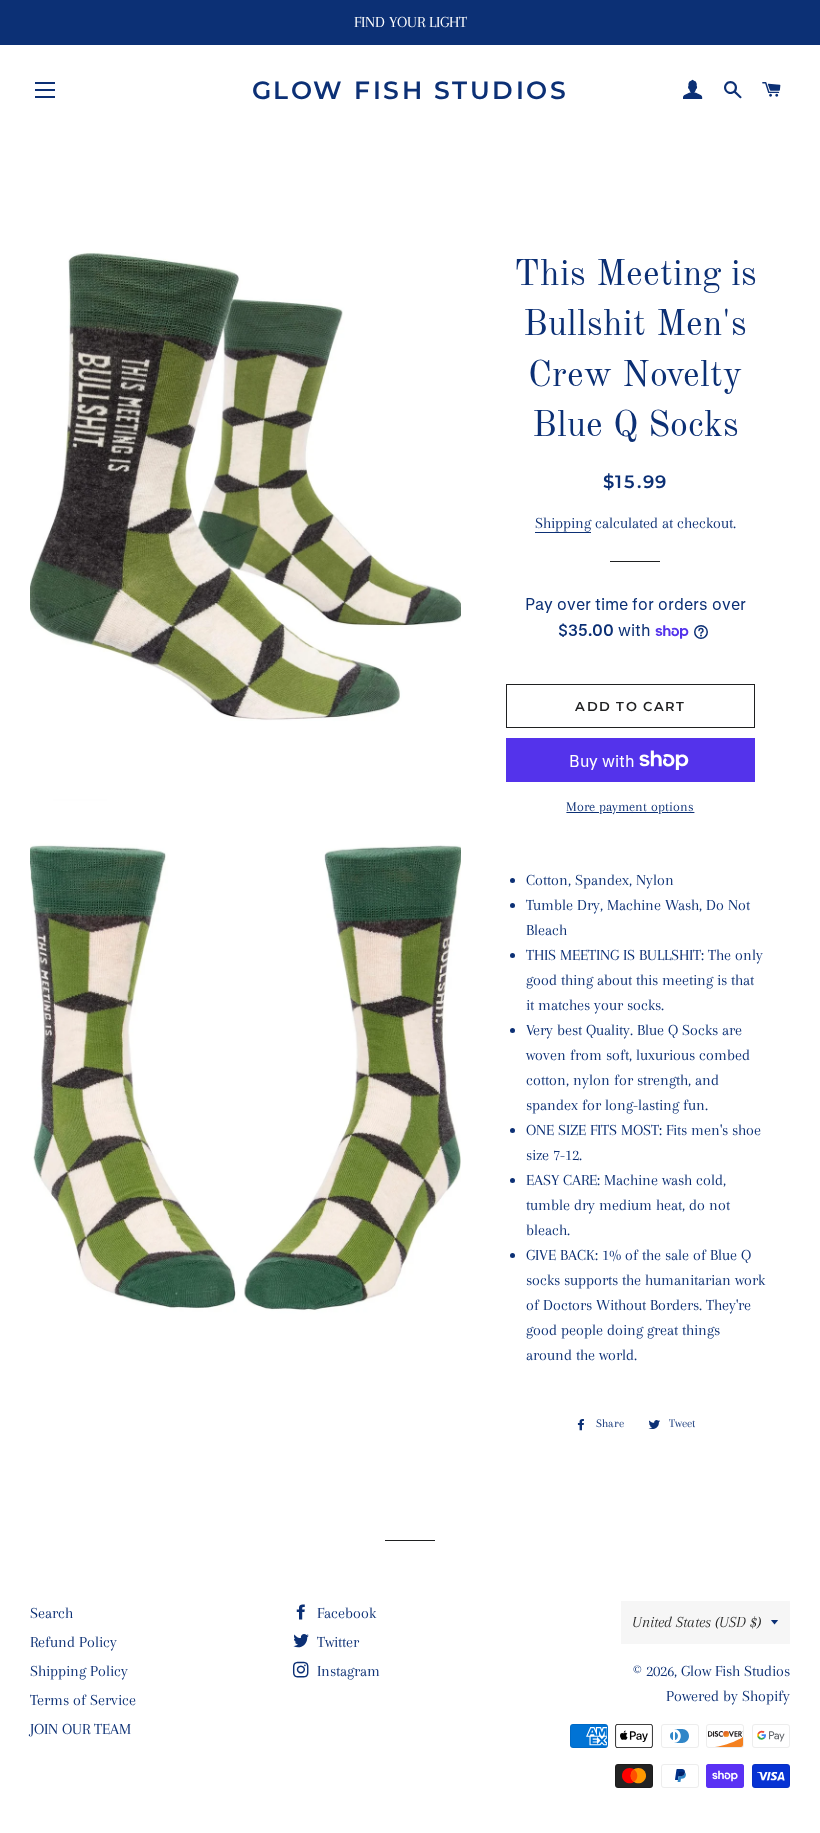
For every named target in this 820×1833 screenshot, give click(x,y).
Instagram (346, 1671)
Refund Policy (73, 1642)
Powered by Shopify (728, 1696)
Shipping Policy (79, 1671)
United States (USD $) (696, 1622)
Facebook (344, 1613)
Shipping (563, 523)
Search (51, 1613)
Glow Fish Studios (410, 90)
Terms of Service (83, 1700)
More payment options (630, 806)
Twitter (336, 1642)
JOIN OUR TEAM (80, 1729)
